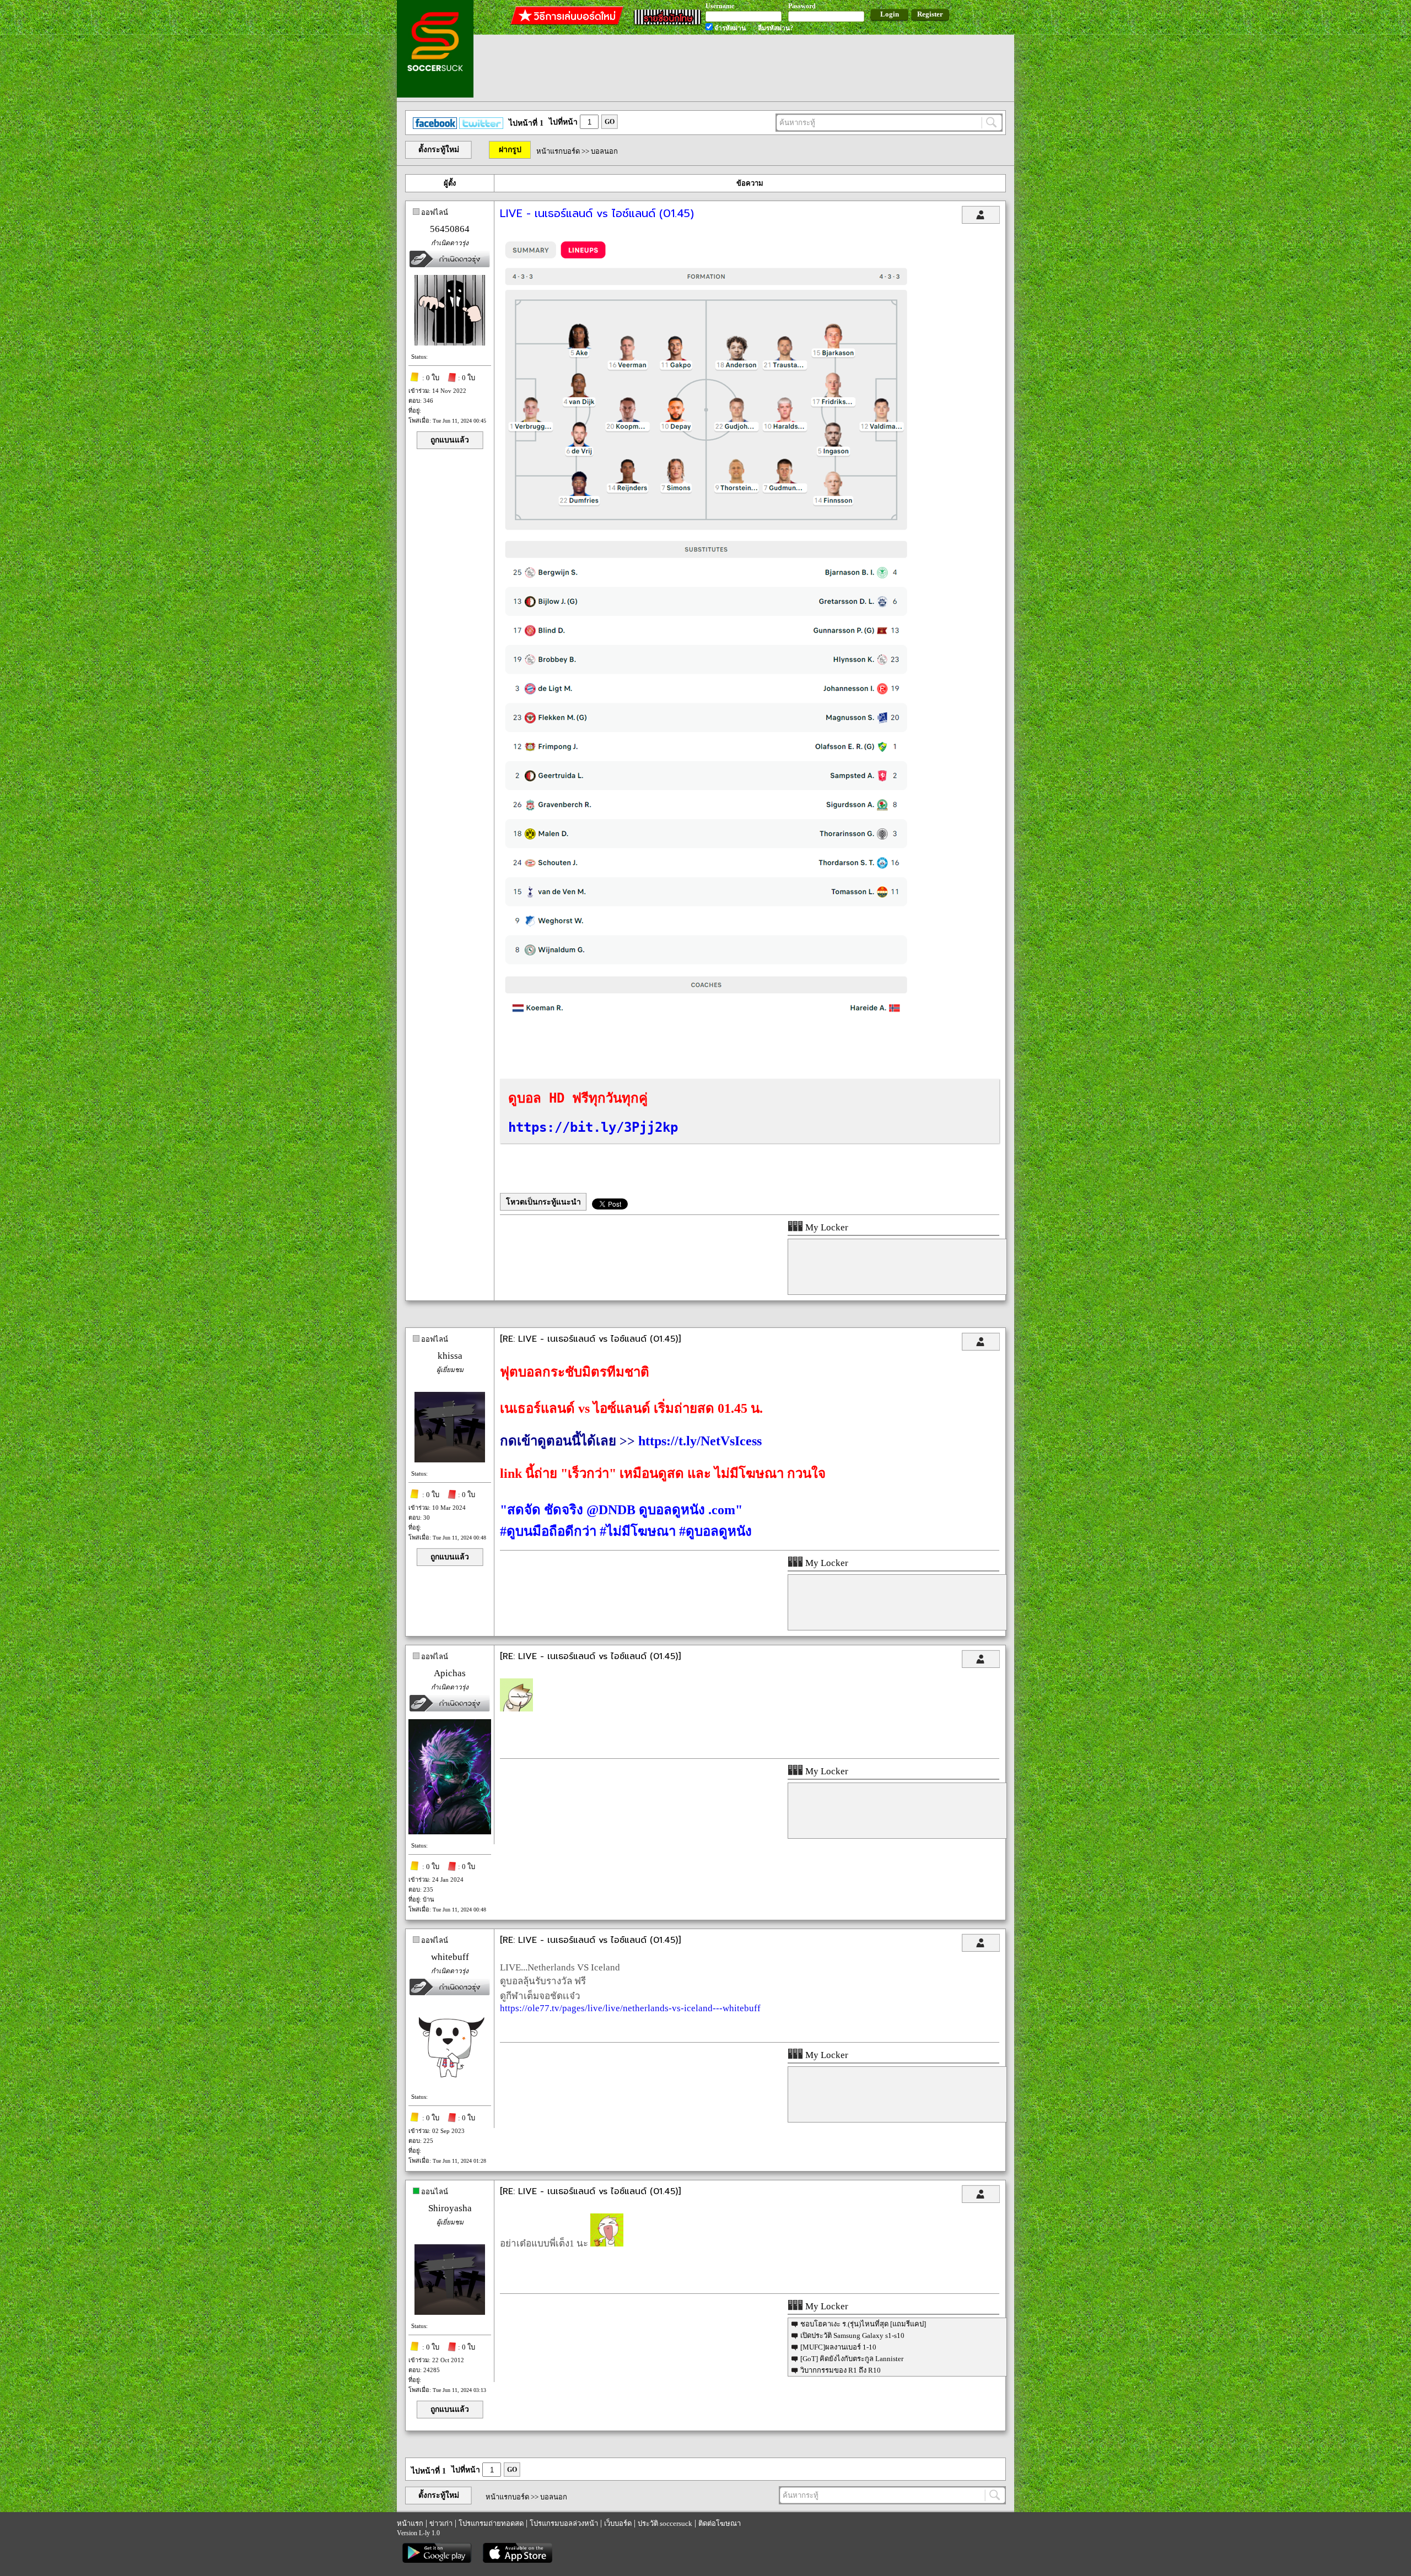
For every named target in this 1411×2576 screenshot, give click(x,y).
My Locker (826, 1227)
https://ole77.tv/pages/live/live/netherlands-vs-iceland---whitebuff (630, 2008)
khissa (450, 1356)
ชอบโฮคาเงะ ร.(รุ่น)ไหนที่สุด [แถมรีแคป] (863, 2324)
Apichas (450, 1673)
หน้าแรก (410, 2523)
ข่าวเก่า (441, 2523)
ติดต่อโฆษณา (720, 2523)
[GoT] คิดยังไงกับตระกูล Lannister (852, 2359)
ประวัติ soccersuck (665, 2523)
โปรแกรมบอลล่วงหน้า (564, 2523)
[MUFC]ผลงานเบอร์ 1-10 (838, 2347)
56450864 (450, 229)
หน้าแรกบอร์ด (558, 151)
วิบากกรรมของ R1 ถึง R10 (841, 2370)
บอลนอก (604, 151)
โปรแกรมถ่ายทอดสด (491, 2523)
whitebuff (450, 1957)
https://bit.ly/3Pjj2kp (593, 1127)
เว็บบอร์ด (618, 2523)
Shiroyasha (450, 2208)
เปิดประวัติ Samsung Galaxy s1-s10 (852, 2335)
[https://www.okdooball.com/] (707, 1029)
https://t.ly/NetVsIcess (700, 1441)
